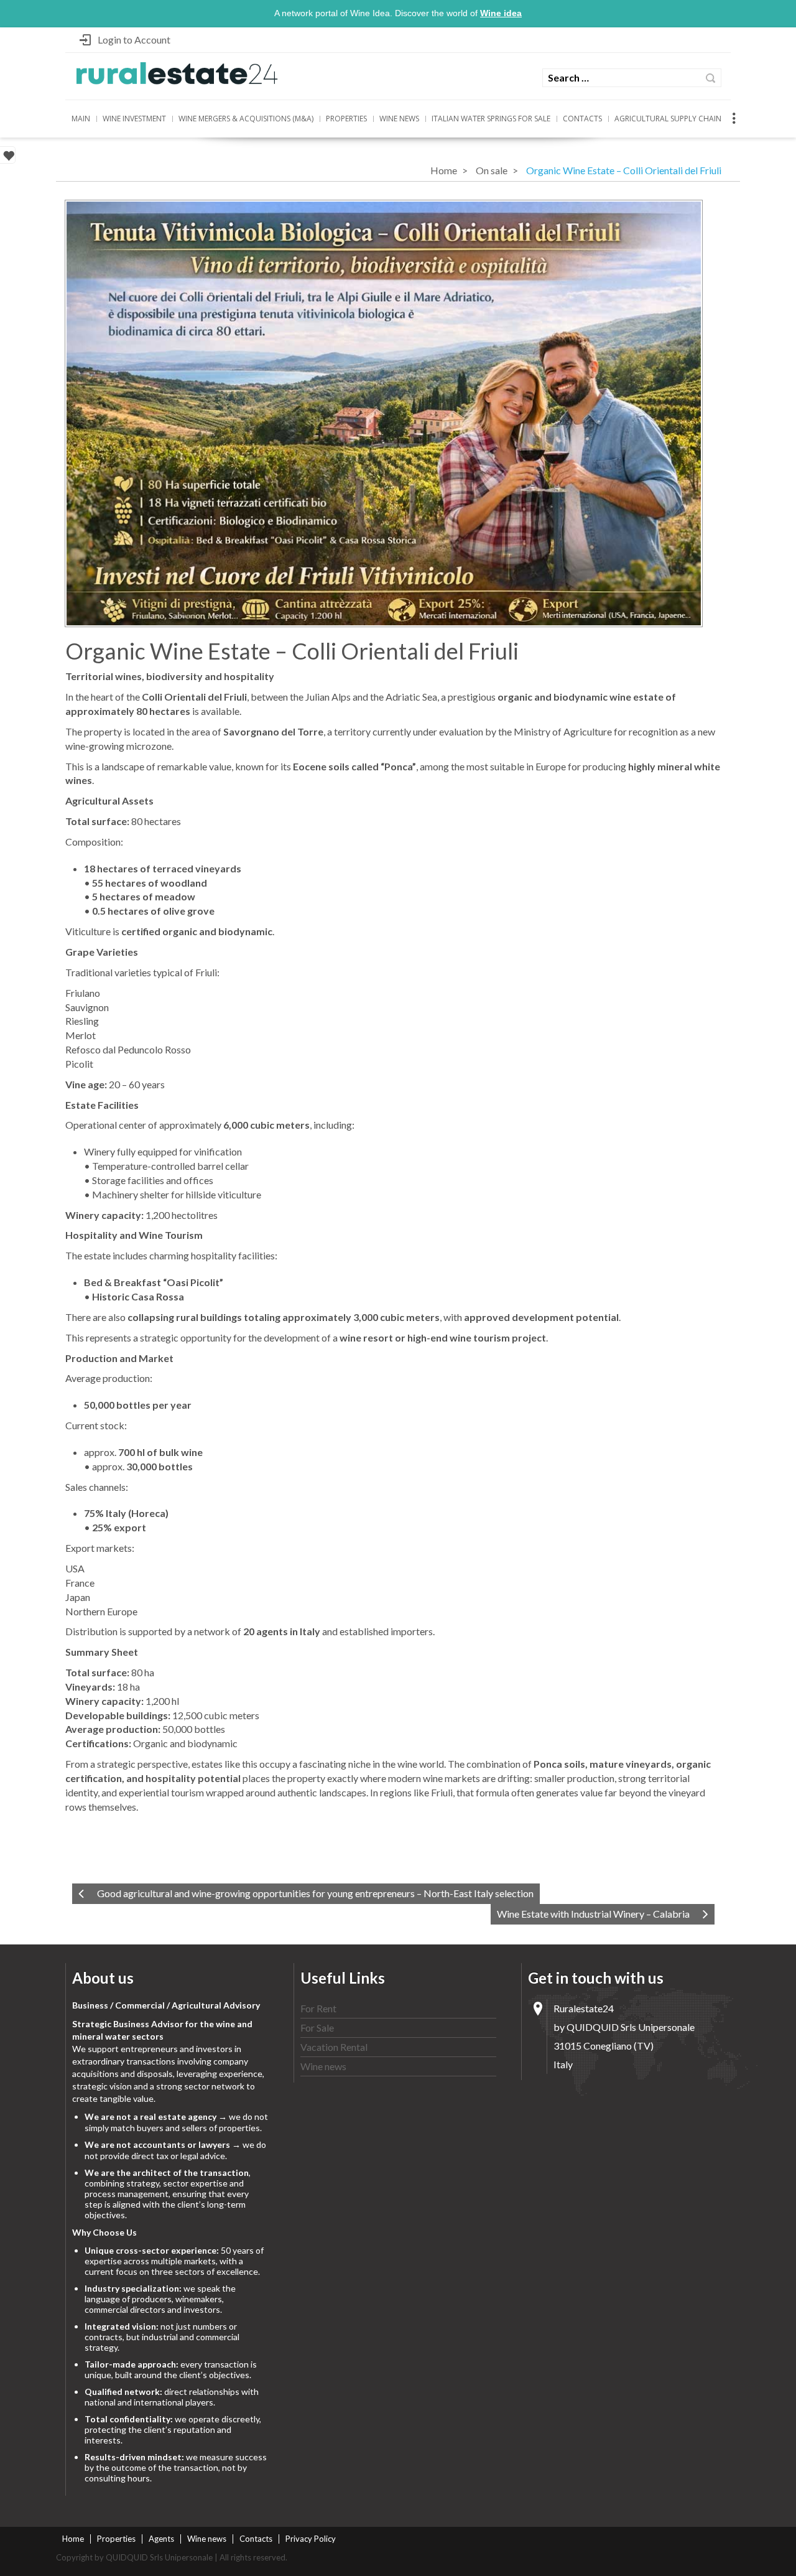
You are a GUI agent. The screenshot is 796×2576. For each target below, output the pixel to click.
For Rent (318, 2008)
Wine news (399, 119)
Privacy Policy (311, 2539)
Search (710, 78)
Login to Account (134, 40)
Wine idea (501, 13)
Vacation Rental (334, 2047)
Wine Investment (134, 119)
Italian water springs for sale (491, 119)
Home (444, 170)
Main (81, 119)
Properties (346, 119)
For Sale (317, 2028)
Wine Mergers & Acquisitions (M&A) (246, 119)
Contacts (582, 119)
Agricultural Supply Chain (668, 119)
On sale (492, 170)
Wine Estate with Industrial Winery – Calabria (593, 1914)
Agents (161, 2539)
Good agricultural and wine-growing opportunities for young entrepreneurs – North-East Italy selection (315, 1893)
